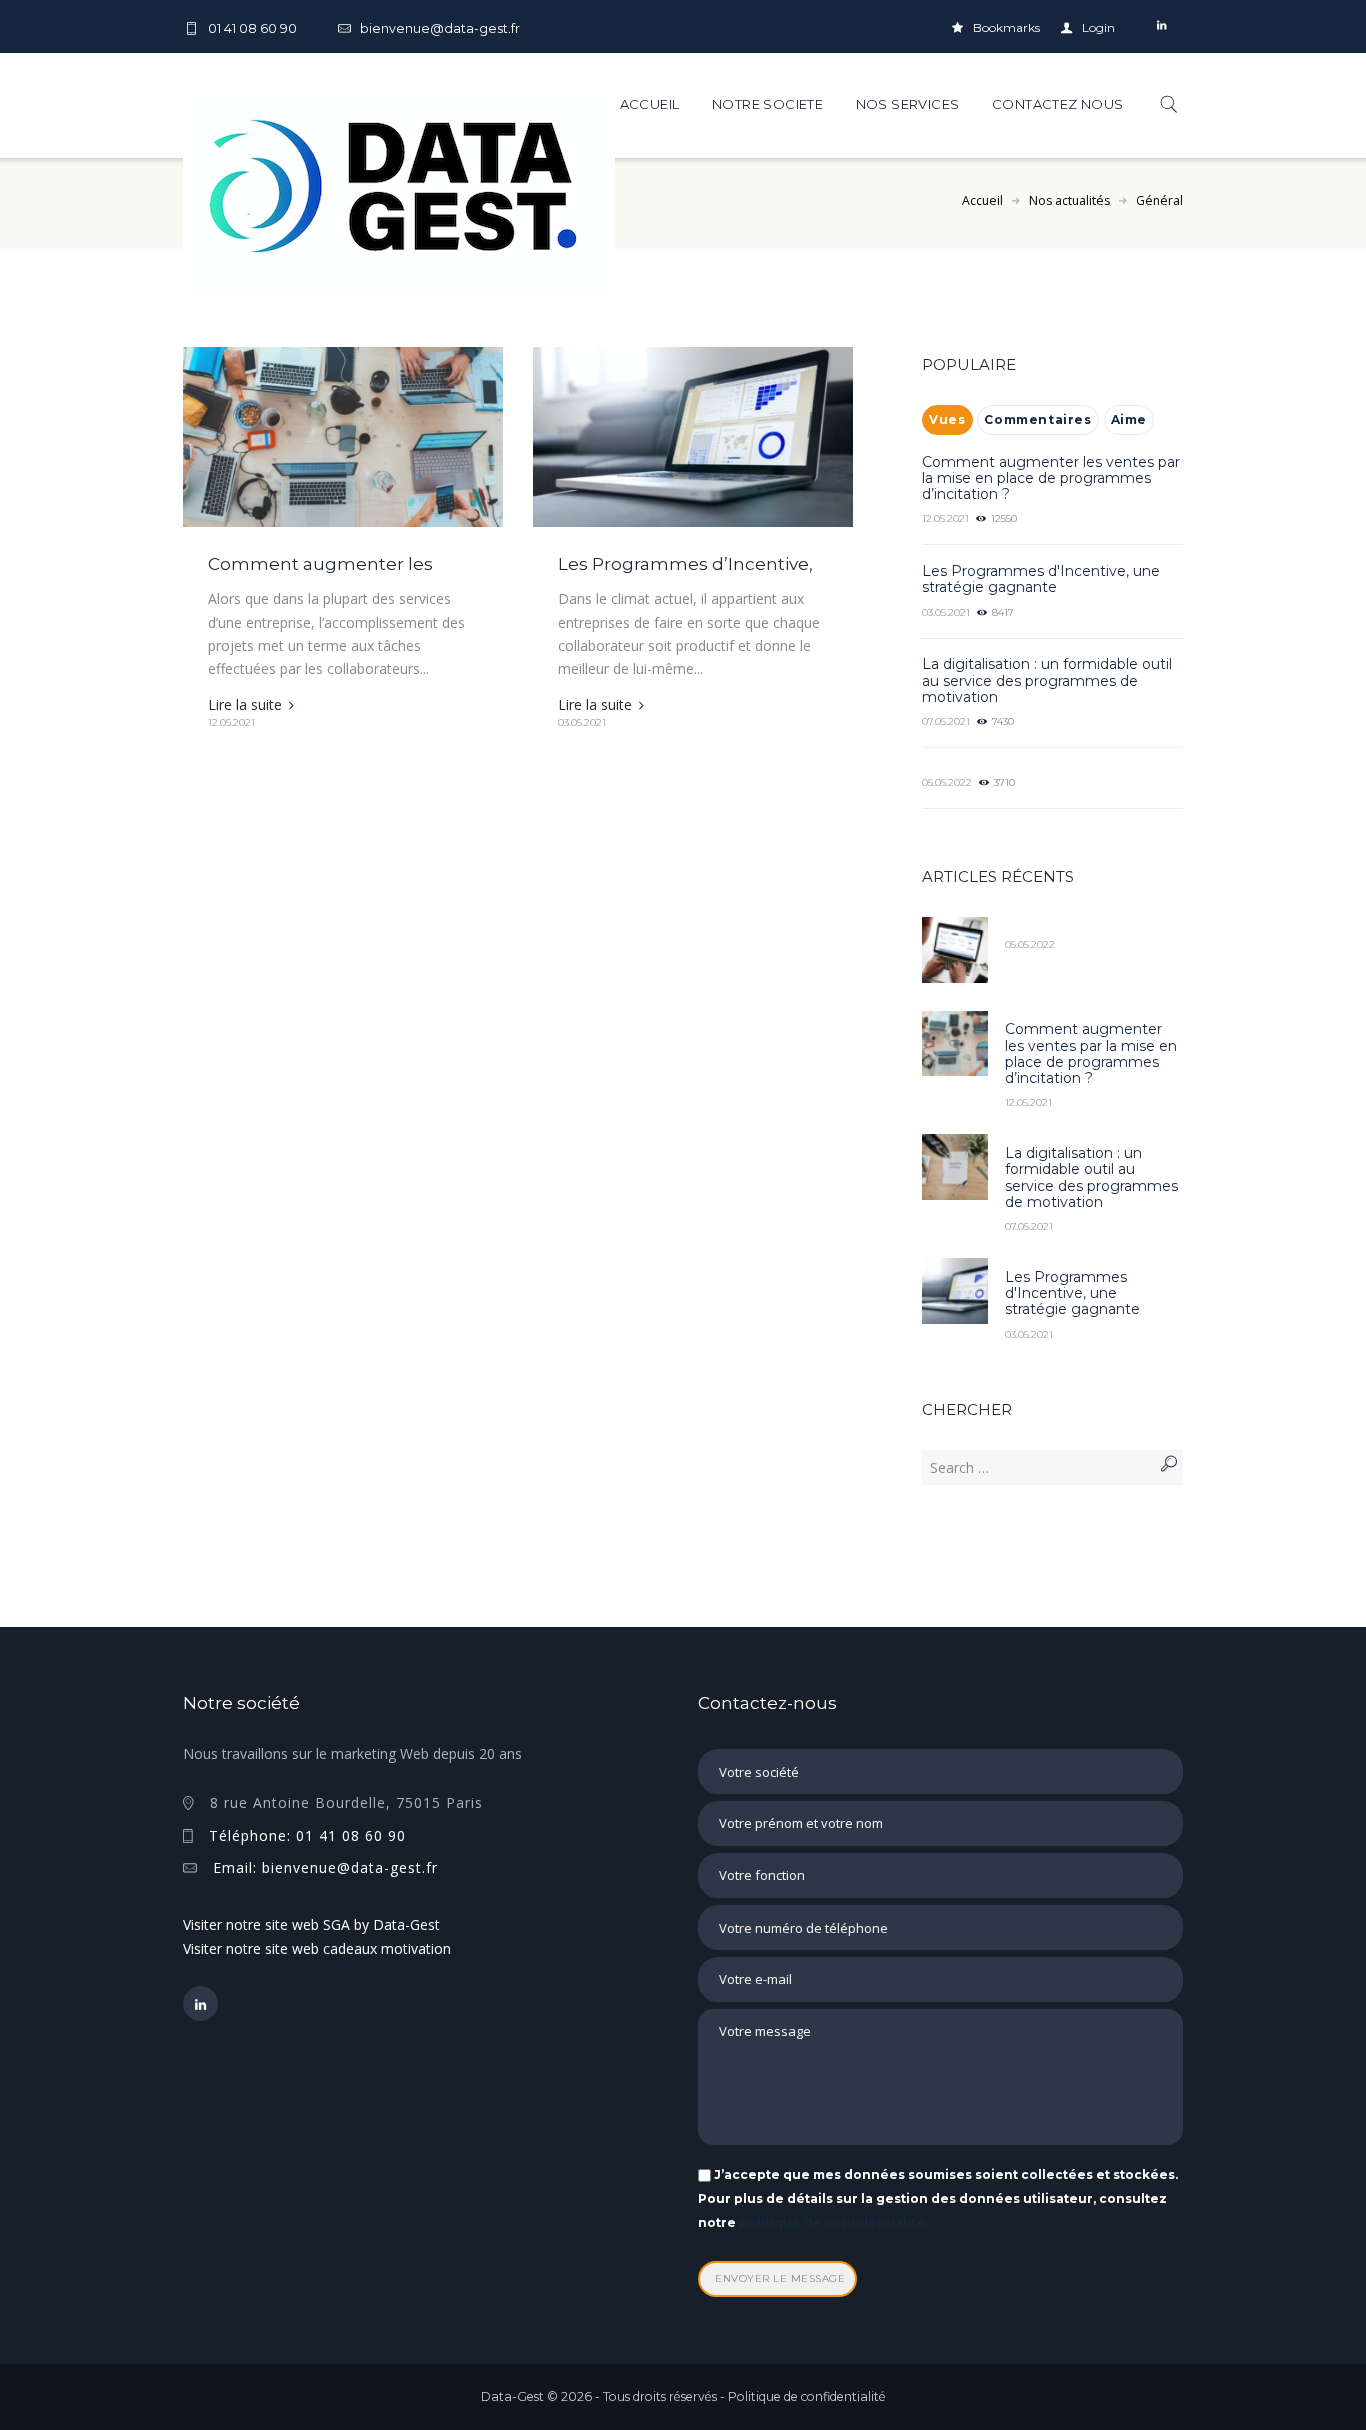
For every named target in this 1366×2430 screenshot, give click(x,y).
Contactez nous (1058, 104)
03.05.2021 (582, 722)
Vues (947, 419)
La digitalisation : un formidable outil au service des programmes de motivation (1047, 680)
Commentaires (1037, 419)
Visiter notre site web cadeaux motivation (317, 1948)
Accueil (650, 104)
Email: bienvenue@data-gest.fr (325, 1867)
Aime (1129, 419)
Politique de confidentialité (807, 2396)
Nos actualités (1069, 200)
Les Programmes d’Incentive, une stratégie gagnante (685, 574)
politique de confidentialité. (833, 2222)
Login (1098, 27)
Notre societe (767, 104)
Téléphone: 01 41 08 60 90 (307, 1835)
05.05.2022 (947, 782)
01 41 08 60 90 (252, 28)
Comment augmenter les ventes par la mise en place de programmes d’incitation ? (1051, 478)
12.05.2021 (231, 722)
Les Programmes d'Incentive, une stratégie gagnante (1041, 579)
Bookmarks (1006, 27)
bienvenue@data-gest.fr (440, 28)
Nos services (908, 104)
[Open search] (1161, 103)
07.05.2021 (946, 721)
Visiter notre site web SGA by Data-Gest (311, 1924)
